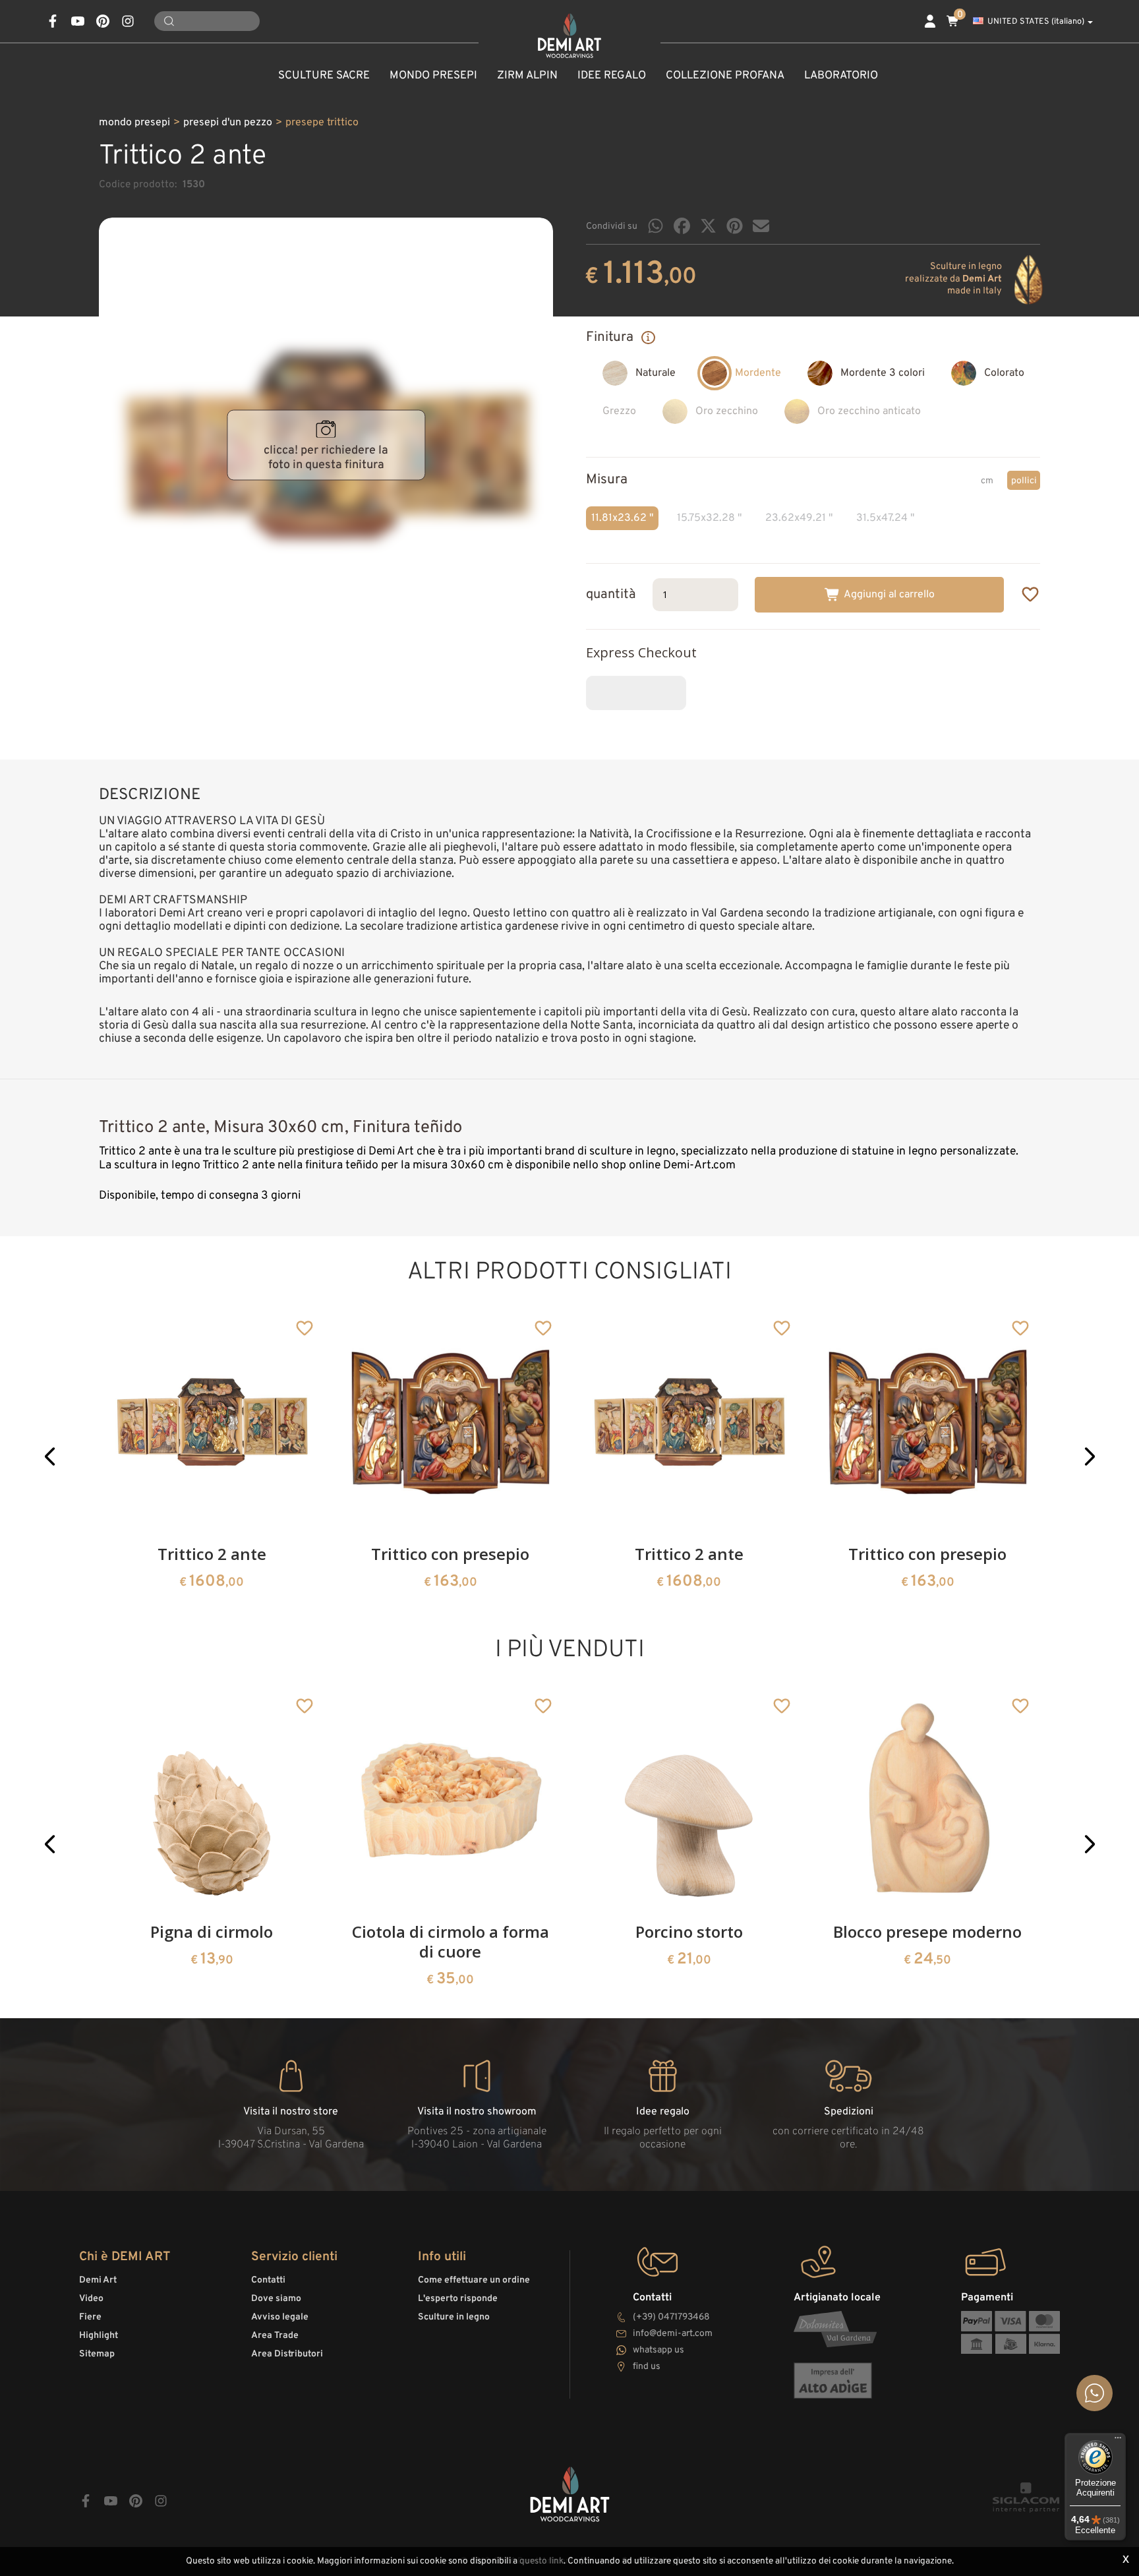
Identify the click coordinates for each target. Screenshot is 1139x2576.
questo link (541, 2561)
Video (91, 2299)
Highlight (99, 2336)
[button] (50, 1456)
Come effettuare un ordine (474, 2280)
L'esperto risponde (458, 2299)
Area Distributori (287, 2354)
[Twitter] (708, 226)
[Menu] (1118, 2441)
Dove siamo (276, 2299)
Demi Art (98, 2280)
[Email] (761, 226)
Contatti (268, 2280)
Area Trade (275, 2336)
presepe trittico (322, 123)
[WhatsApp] (656, 226)
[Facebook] (682, 226)
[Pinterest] (735, 226)
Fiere (90, 2317)
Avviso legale (280, 2317)
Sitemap (97, 2354)
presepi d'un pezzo (228, 123)
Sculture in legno (454, 2317)
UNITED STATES (1036, 22)
